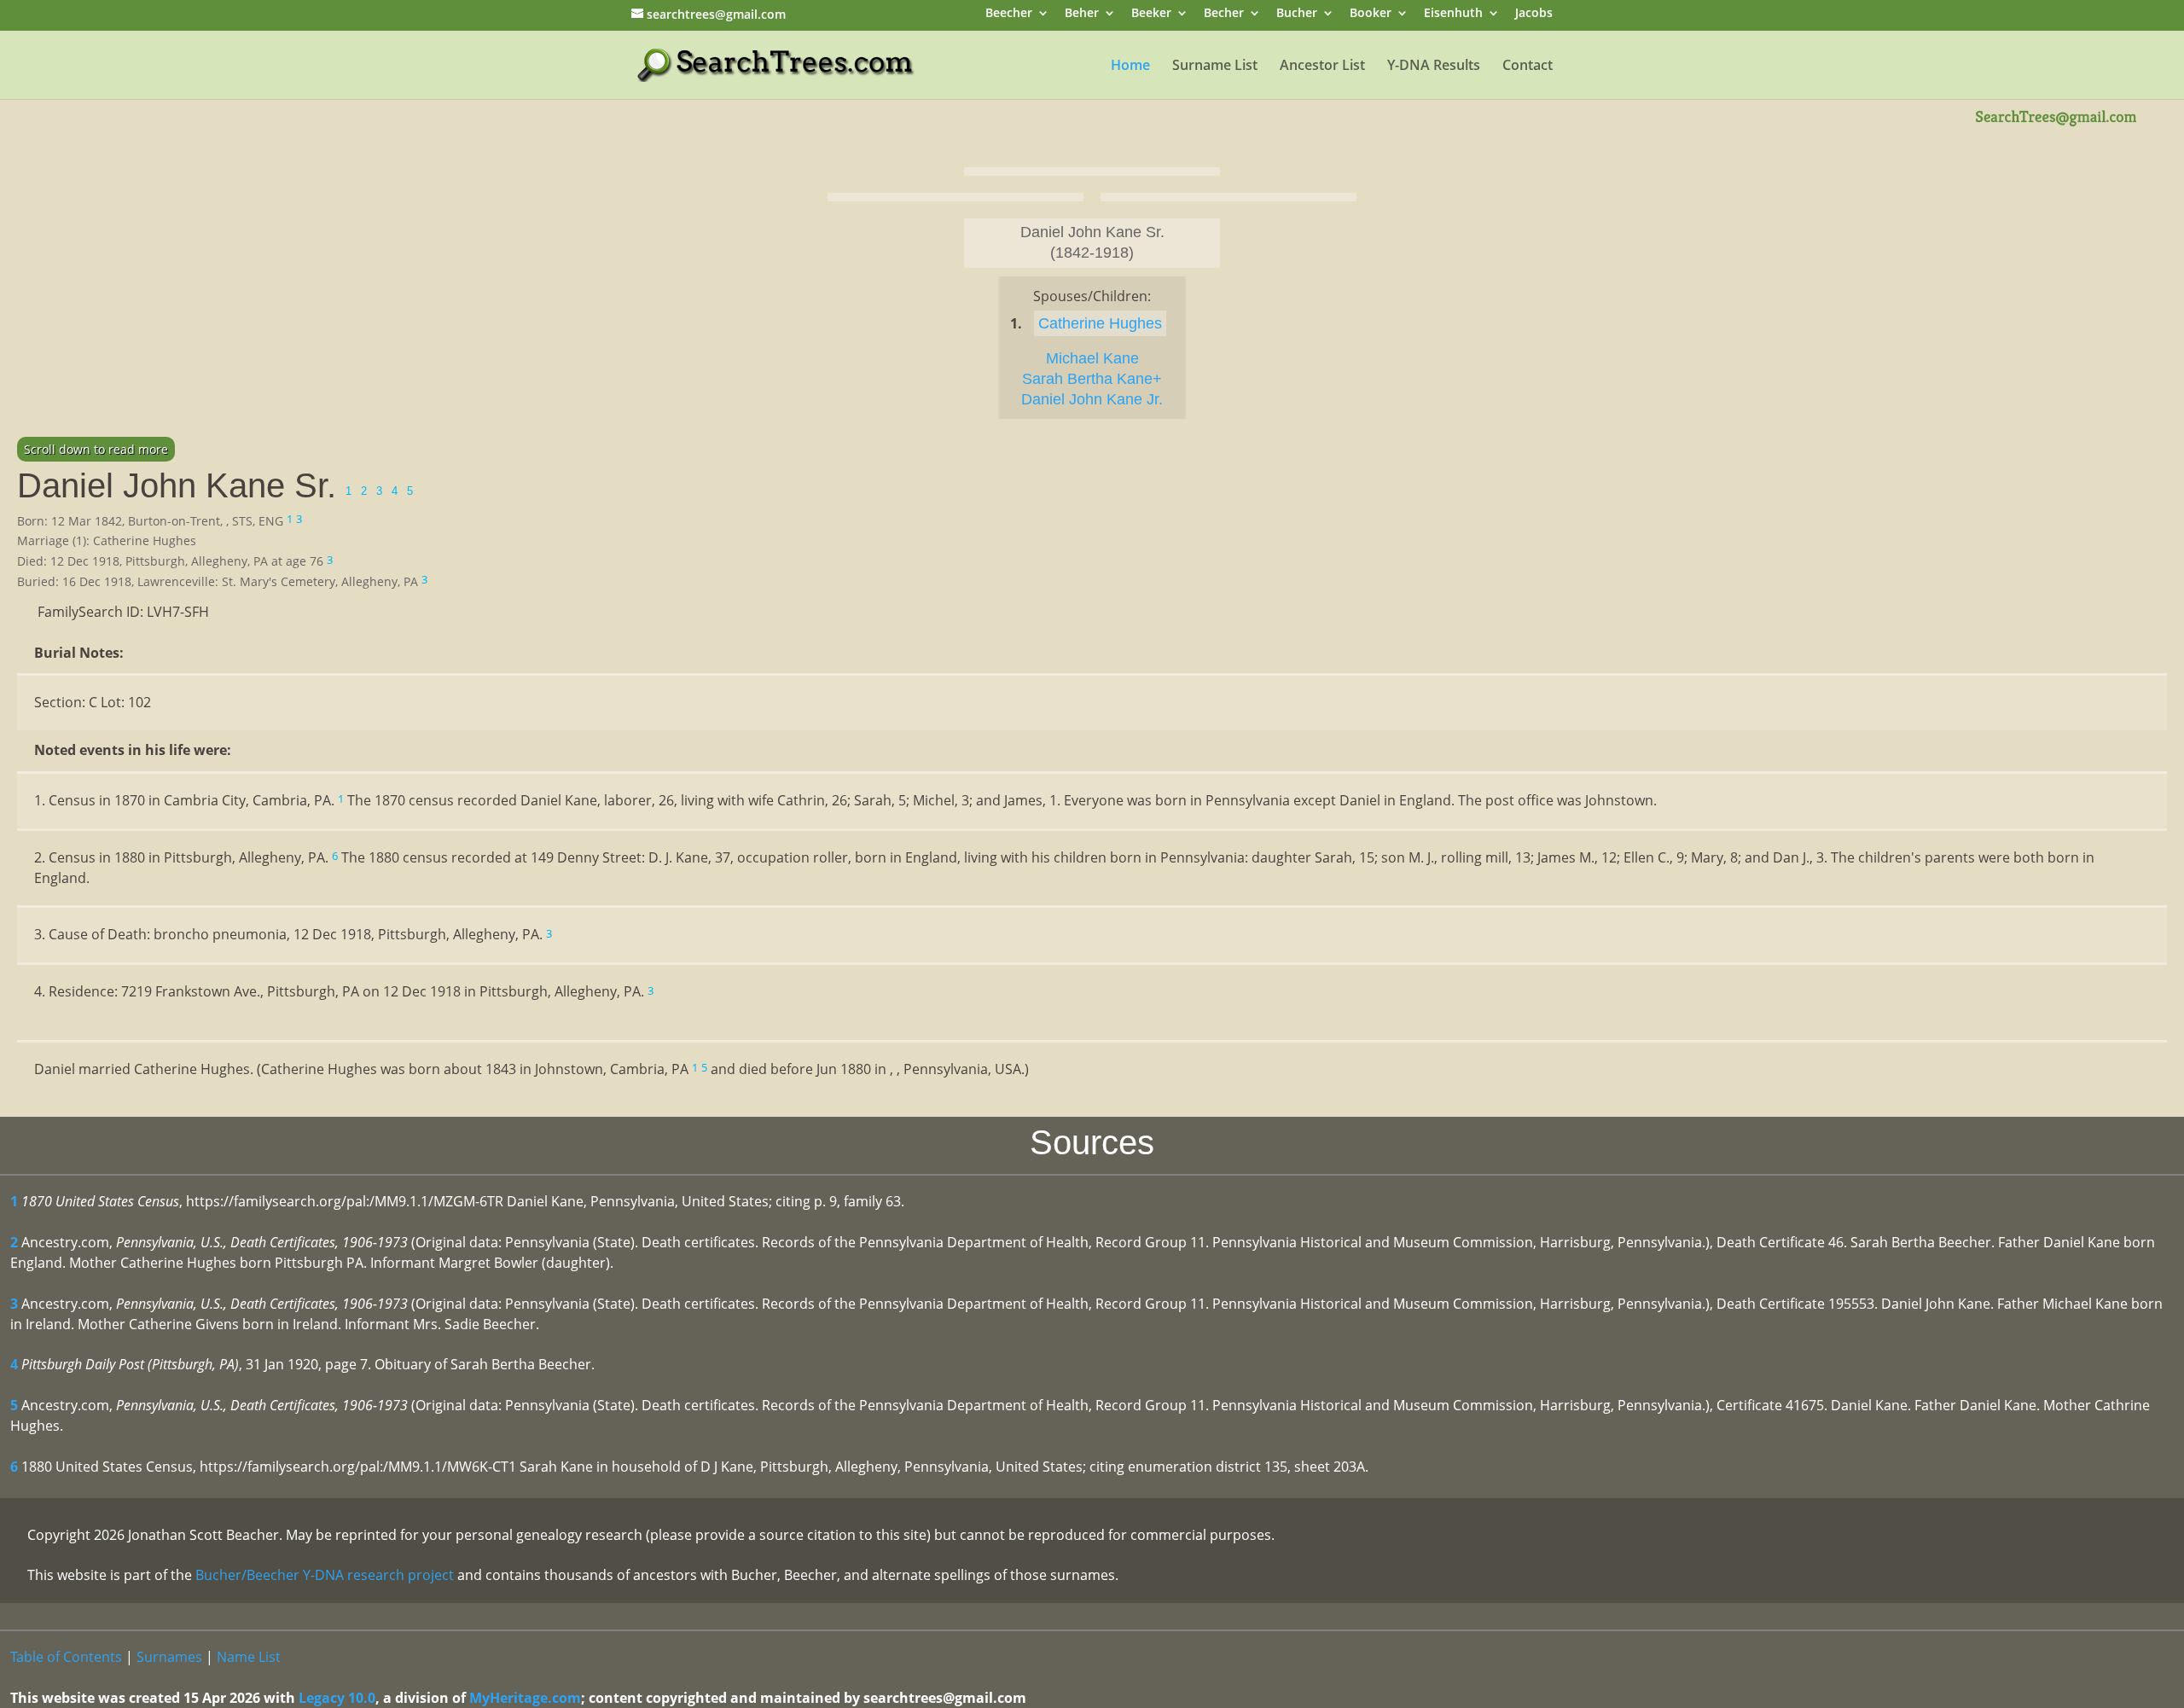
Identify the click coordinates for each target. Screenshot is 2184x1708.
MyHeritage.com (525, 1698)
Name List (249, 1657)
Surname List (1215, 67)
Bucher (1297, 14)
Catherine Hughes (1100, 323)
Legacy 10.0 (337, 1698)
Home (1130, 67)
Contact (1528, 67)
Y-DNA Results (1434, 67)
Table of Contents (66, 1657)
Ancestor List (1322, 67)
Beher (1082, 14)
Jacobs (1534, 14)
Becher (1224, 14)
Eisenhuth (1453, 14)
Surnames (169, 1657)
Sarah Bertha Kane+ (1092, 379)
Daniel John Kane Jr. (1092, 399)
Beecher (1009, 14)
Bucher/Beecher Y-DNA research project (325, 1575)
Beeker (1151, 14)
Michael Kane (1092, 358)
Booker (1371, 14)
